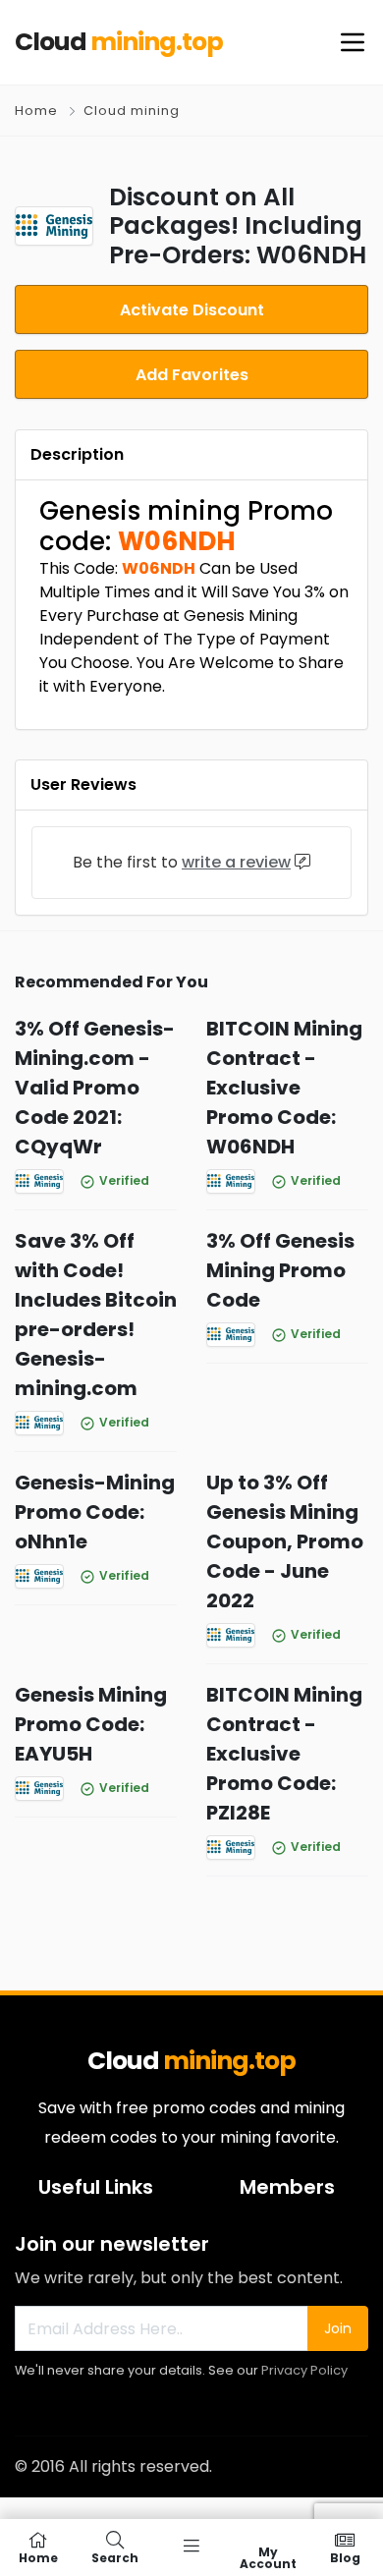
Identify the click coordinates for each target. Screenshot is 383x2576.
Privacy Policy (304, 2370)
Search (115, 2557)
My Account (268, 2557)
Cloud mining (132, 111)
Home (36, 111)
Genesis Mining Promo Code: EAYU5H (91, 1724)
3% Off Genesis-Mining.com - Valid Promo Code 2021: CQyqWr (95, 1088)
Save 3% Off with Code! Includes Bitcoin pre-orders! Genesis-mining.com (96, 1315)
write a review (236, 862)
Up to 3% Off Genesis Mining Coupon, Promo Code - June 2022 (285, 1541)
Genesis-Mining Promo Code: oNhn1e (95, 1512)
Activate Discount (192, 310)
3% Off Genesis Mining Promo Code (280, 1270)
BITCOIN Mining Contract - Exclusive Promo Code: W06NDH (284, 1088)
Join (338, 2328)
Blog (345, 2557)
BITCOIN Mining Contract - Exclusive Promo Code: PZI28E (284, 1754)
